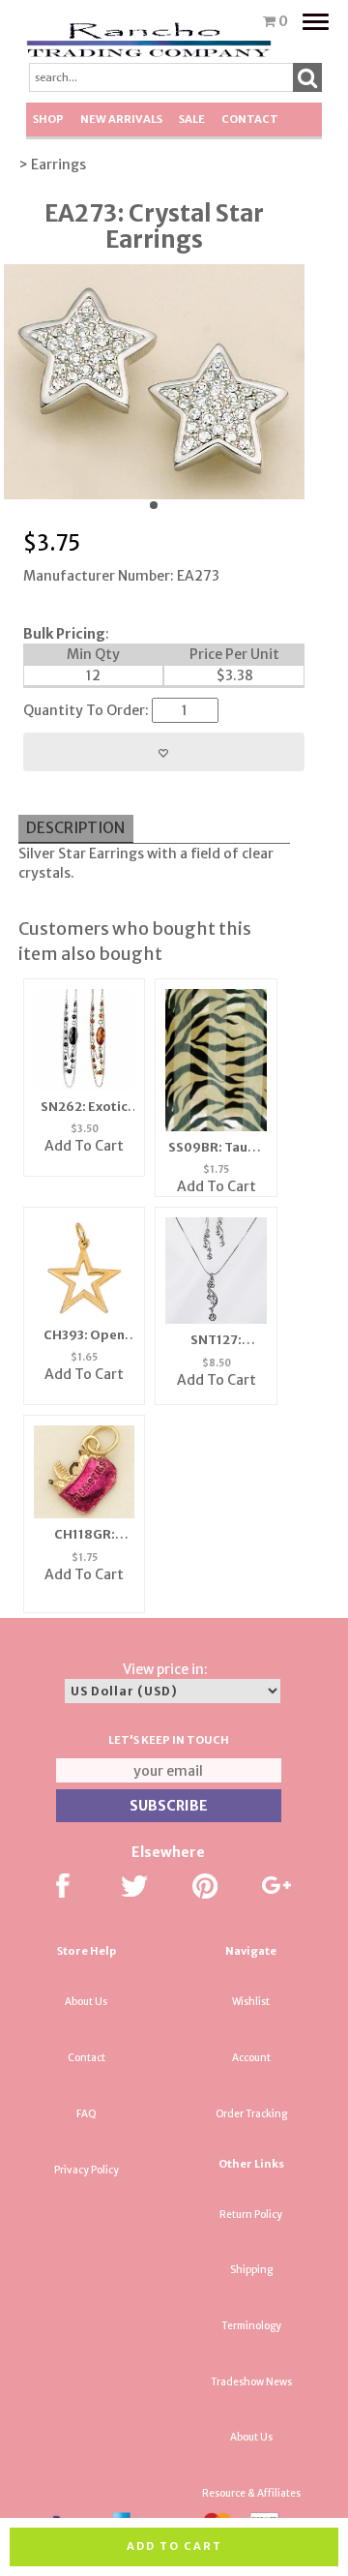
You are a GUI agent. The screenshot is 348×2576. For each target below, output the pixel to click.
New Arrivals (121, 119)
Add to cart (174, 2546)
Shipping (251, 2270)
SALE (192, 119)
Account (251, 2058)
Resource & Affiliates (251, 2493)
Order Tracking (251, 2114)
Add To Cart (84, 1146)
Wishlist (251, 2002)
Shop (48, 119)
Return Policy (251, 2215)
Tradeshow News (251, 2382)
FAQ (87, 2114)
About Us (86, 2002)
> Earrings (52, 165)
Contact (250, 119)
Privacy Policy (87, 2170)
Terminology (251, 2326)
